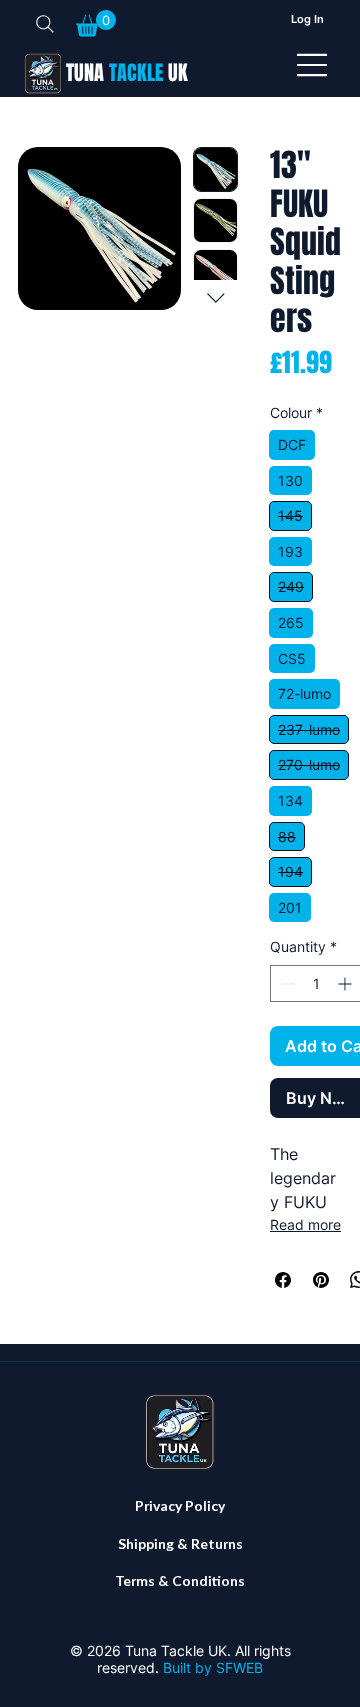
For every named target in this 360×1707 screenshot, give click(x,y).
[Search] (45, 24)
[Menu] (313, 65)
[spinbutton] (316, 983)
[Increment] (346, 983)
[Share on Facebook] (283, 1280)
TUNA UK (127, 73)
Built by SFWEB (213, 1667)
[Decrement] (285, 983)
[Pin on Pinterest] (321, 1280)
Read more (305, 1224)
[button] (96, 23)
